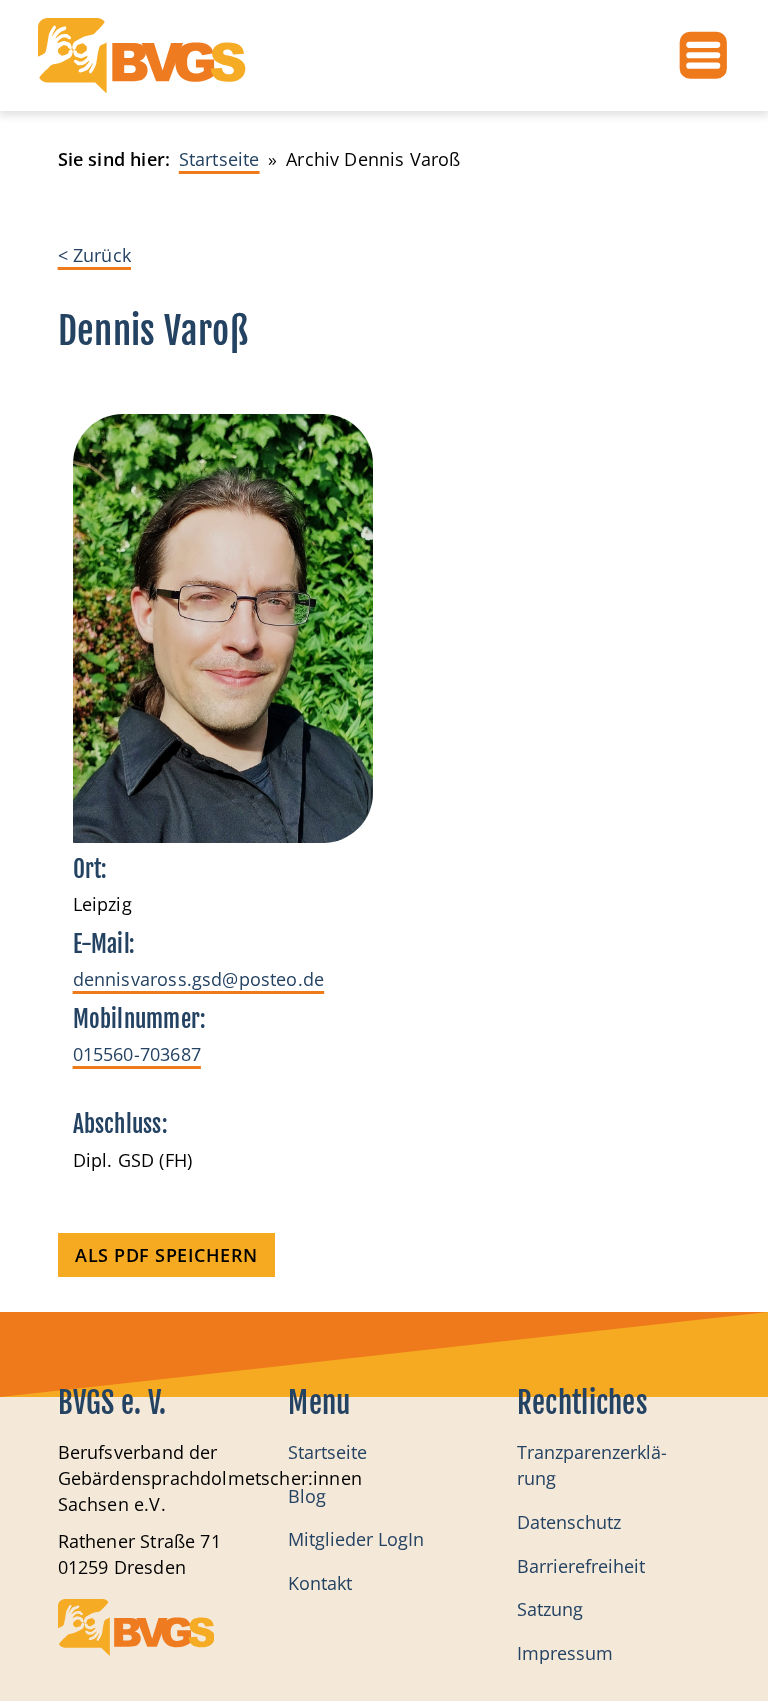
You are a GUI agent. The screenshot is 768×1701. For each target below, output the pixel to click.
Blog (307, 1496)
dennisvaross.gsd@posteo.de (199, 979)
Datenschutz (569, 1522)
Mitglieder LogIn (356, 1539)
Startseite (327, 1452)
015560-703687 (137, 1054)
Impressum (565, 1653)
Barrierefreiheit (581, 1566)
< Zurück (94, 255)
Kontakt (320, 1583)
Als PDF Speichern (166, 1255)
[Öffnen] (703, 55)
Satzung (550, 1609)
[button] (44, 1657)
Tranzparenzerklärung (592, 1465)
